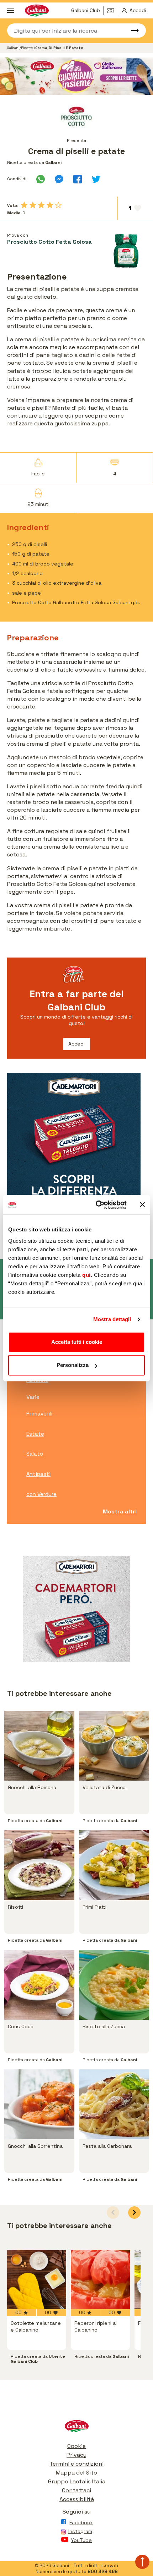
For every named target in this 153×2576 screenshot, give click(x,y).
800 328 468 (103, 2572)
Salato (35, 1454)
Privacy (76, 2455)
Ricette (27, 48)
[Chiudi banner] (142, 1205)
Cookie (76, 2446)
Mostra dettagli (112, 1319)
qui (86, 1275)
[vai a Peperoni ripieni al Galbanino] (100, 2280)
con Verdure (41, 1494)
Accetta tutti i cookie (77, 1342)
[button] (134, 2213)
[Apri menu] (11, 11)
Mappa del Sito (76, 2473)
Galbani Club (86, 10)
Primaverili (39, 1414)
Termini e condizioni (76, 2464)
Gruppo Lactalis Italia (77, 2481)
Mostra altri (120, 1512)
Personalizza (73, 1365)
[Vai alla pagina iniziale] (76, 2428)
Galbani (13, 48)
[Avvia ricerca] (132, 31)
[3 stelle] (41, 205)
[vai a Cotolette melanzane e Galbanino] (37, 2280)
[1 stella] (24, 205)
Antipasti (38, 1474)
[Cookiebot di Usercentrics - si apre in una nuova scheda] (96, 1205)
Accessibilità (77, 2499)
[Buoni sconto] (113, 11)
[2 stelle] (33, 205)
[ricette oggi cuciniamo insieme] (76, 76)
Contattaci (76, 2490)
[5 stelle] (58, 205)
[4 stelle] (50, 205)
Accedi (76, 1044)
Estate (35, 1434)
